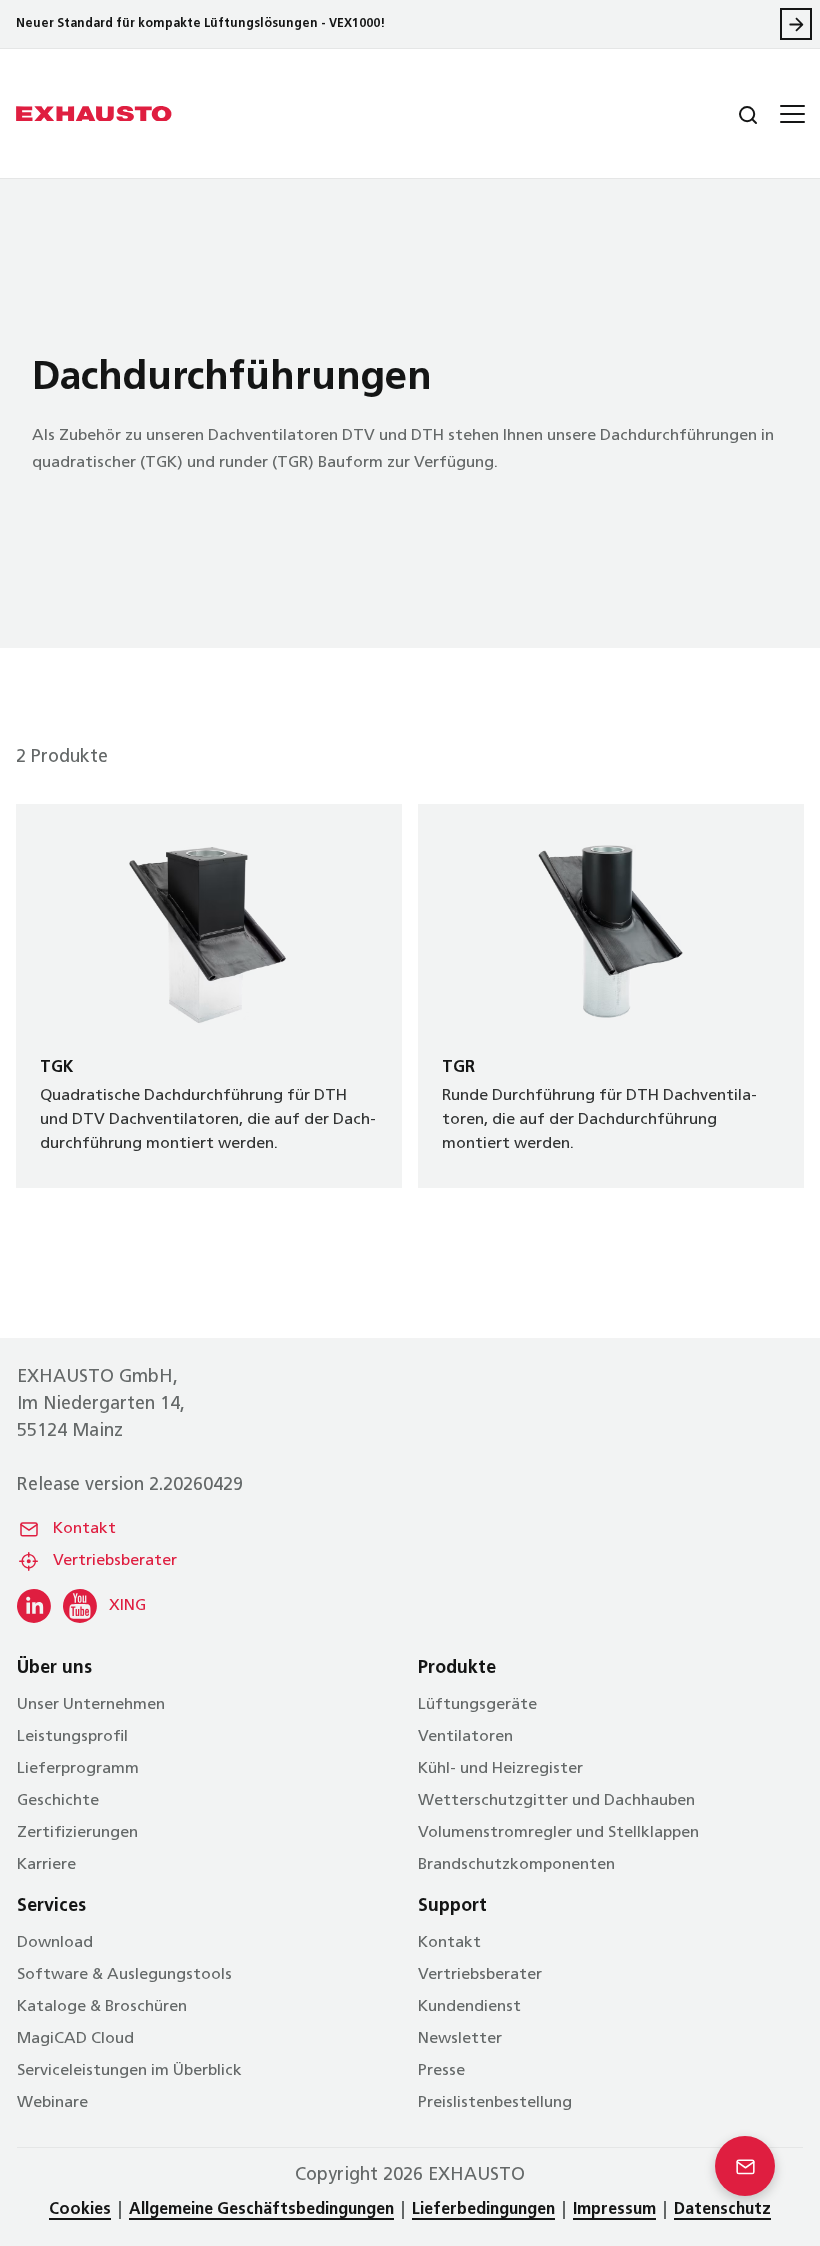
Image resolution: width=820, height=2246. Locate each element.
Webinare (52, 2103)
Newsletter (460, 2039)
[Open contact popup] (745, 2166)
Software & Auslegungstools (124, 1975)
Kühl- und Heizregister (500, 1769)
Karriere (46, 1865)
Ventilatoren (465, 1737)
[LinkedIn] (34, 1606)
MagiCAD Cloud (75, 2039)
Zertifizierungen (77, 1833)
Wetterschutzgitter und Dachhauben (556, 1801)
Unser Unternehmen (91, 1705)
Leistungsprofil (72, 1737)
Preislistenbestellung (495, 2103)
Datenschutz (722, 2210)
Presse (441, 2071)
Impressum (614, 2210)
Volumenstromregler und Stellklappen (558, 1833)
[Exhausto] (94, 114)
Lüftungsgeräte (477, 1705)
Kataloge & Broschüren (102, 2007)
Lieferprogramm (78, 1769)
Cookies (80, 2210)
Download (55, 1943)
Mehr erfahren (796, 24)
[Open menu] (790, 114)
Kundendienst (469, 2007)
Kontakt (84, 1529)
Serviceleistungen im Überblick (129, 2071)
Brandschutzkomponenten (516, 1865)
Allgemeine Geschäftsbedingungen (261, 2210)
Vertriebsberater (115, 1561)
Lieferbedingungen (483, 2210)
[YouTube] (80, 1606)
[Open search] (732, 114)
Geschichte (58, 1801)
